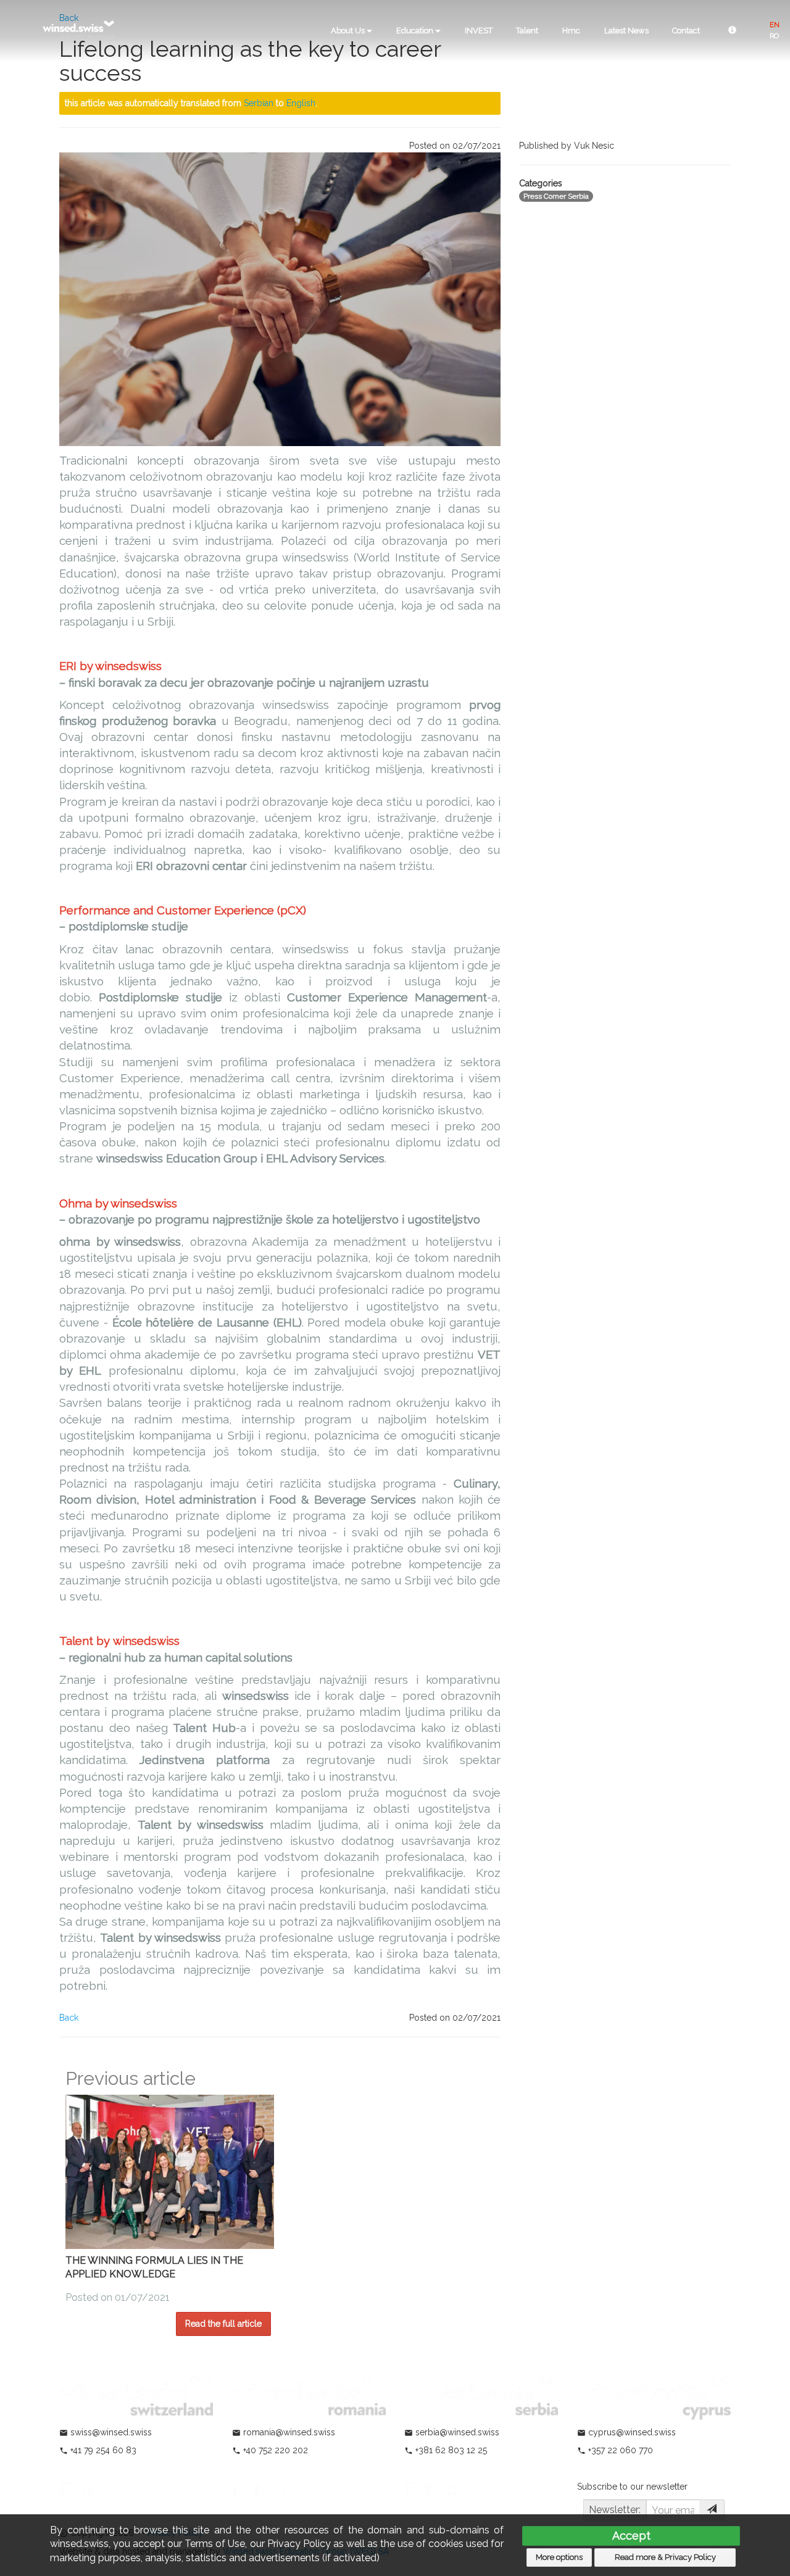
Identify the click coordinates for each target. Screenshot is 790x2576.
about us (349, 31)
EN (775, 25)
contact (686, 31)
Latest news (626, 31)
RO (774, 36)
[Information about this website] (732, 31)
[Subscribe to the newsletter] (712, 2510)
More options (559, 2557)
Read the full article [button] (223, 2324)
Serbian (259, 103)
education (416, 31)
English (301, 103)
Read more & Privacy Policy (665, 2557)
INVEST (479, 31)
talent (527, 31)
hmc (571, 31)
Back (69, 2018)
